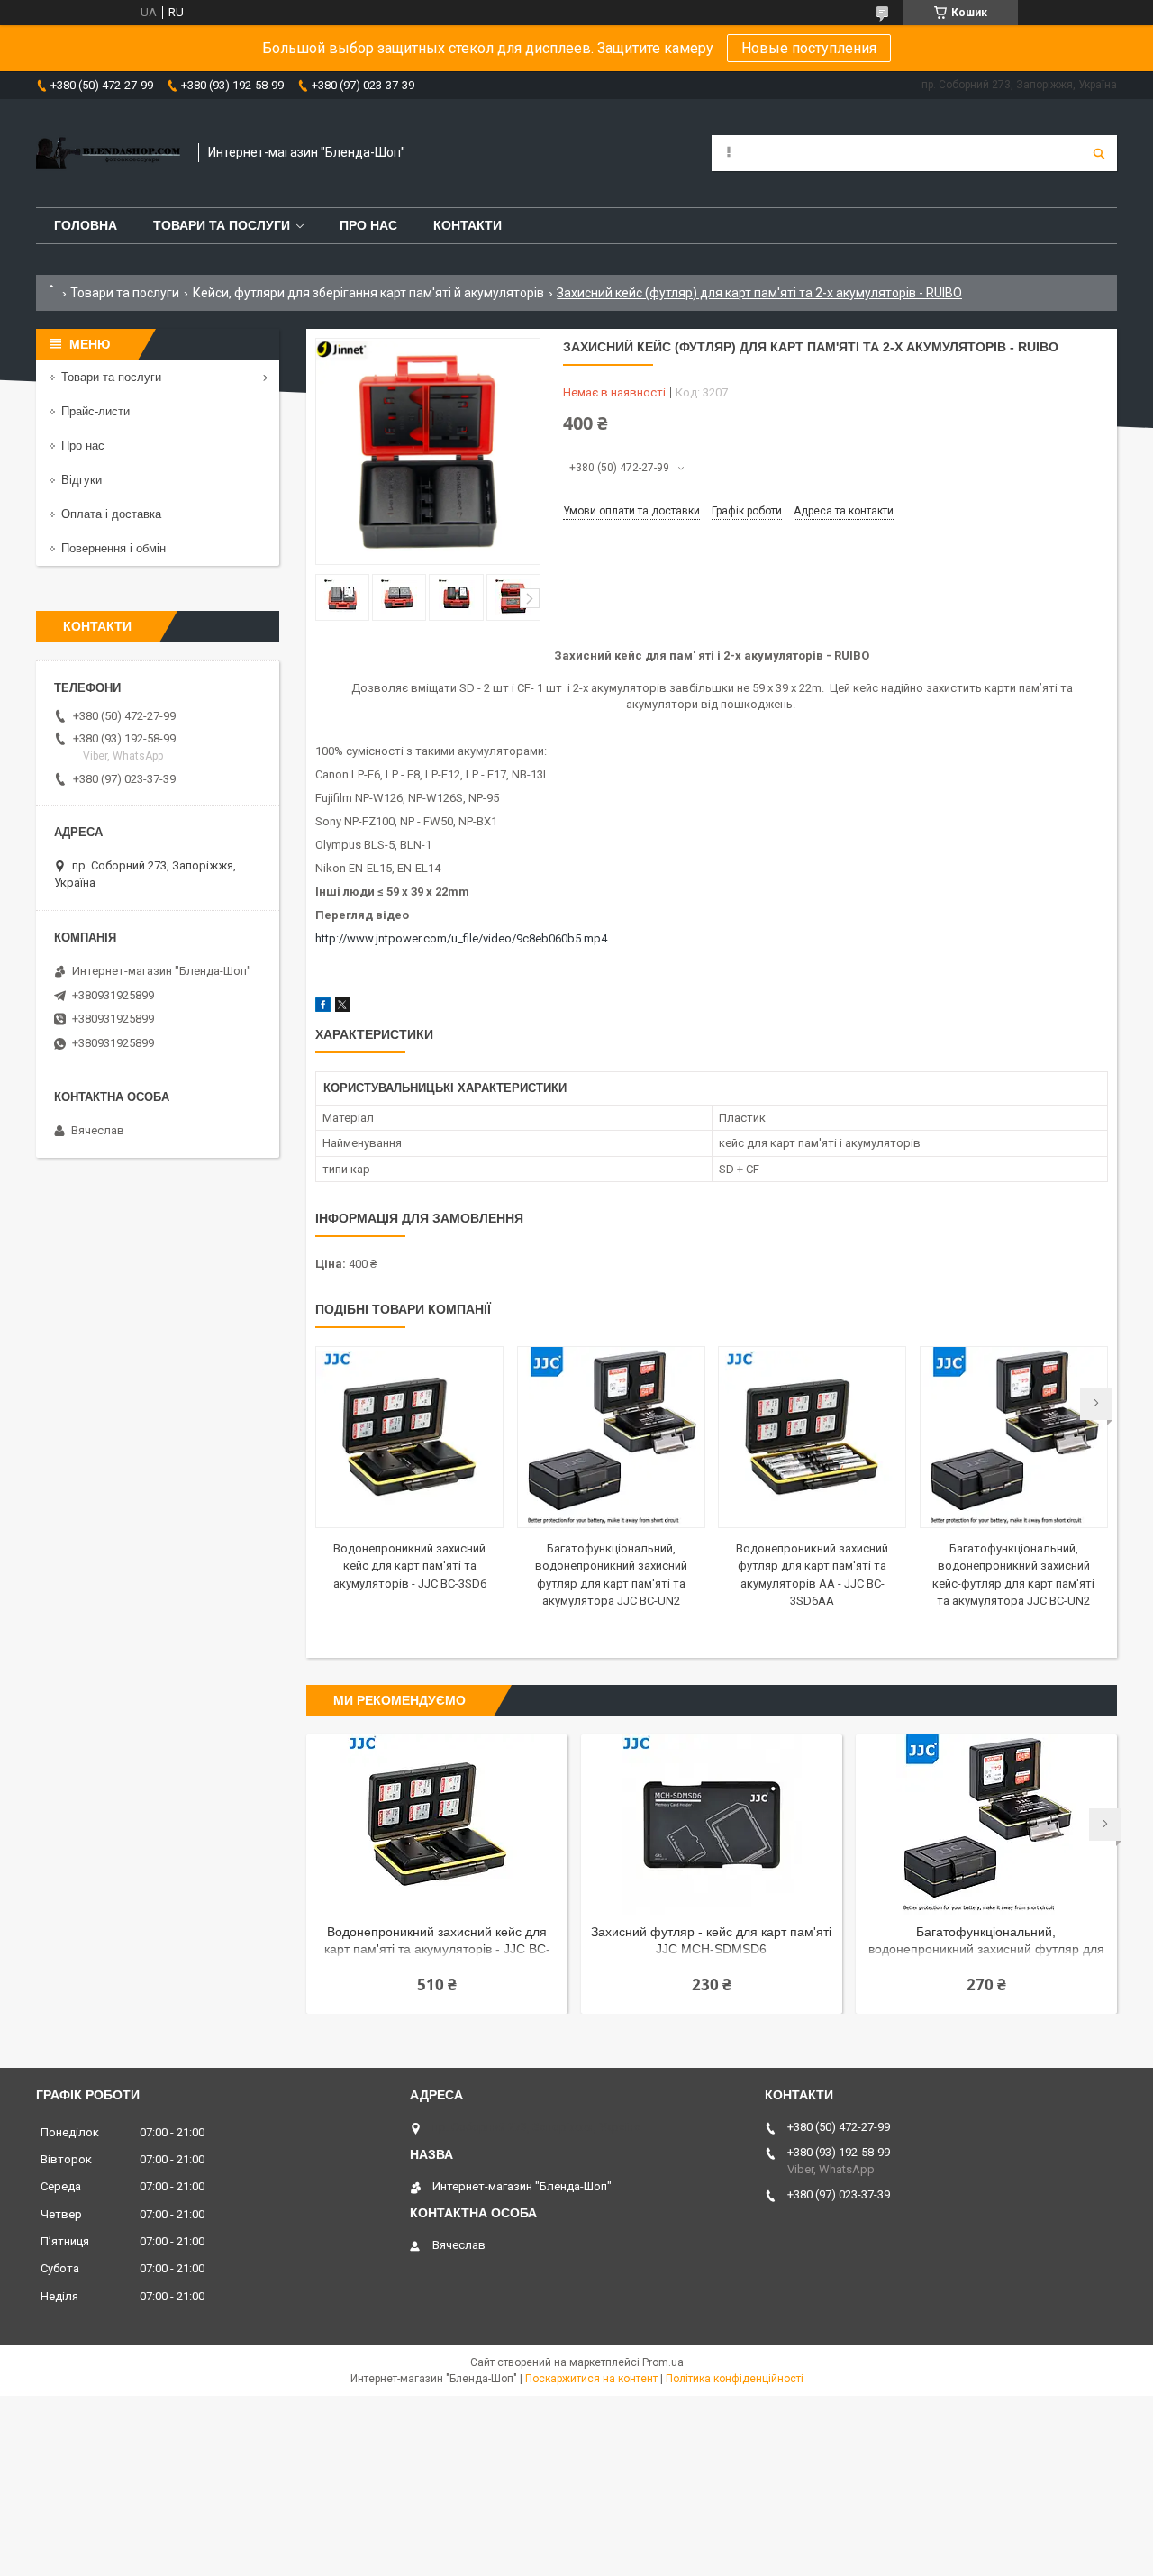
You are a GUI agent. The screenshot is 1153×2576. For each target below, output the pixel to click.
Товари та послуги (222, 225)
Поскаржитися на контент (591, 2379)
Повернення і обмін (113, 548)
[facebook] (323, 1008)
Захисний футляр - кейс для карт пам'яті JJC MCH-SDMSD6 (711, 1940)
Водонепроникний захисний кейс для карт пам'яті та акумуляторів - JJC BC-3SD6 (410, 1566)
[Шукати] (1099, 153)
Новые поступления (809, 48)
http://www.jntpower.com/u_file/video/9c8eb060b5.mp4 (461, 938)
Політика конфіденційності (735, 2379)
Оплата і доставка (111, 514)
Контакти (468, 225)
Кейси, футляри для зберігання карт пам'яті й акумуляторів (368, 293)
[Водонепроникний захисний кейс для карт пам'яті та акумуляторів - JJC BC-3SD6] (409, 1437)
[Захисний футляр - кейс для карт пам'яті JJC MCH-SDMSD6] (712, 1825)
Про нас (368, 225)
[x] (342, 1008)
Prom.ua (663, 2362)
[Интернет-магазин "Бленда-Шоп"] (108, 153)
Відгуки (82, 480)
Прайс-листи (95, 411)
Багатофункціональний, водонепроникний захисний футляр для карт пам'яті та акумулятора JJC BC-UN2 (986, 1942)
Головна (86, 225)
